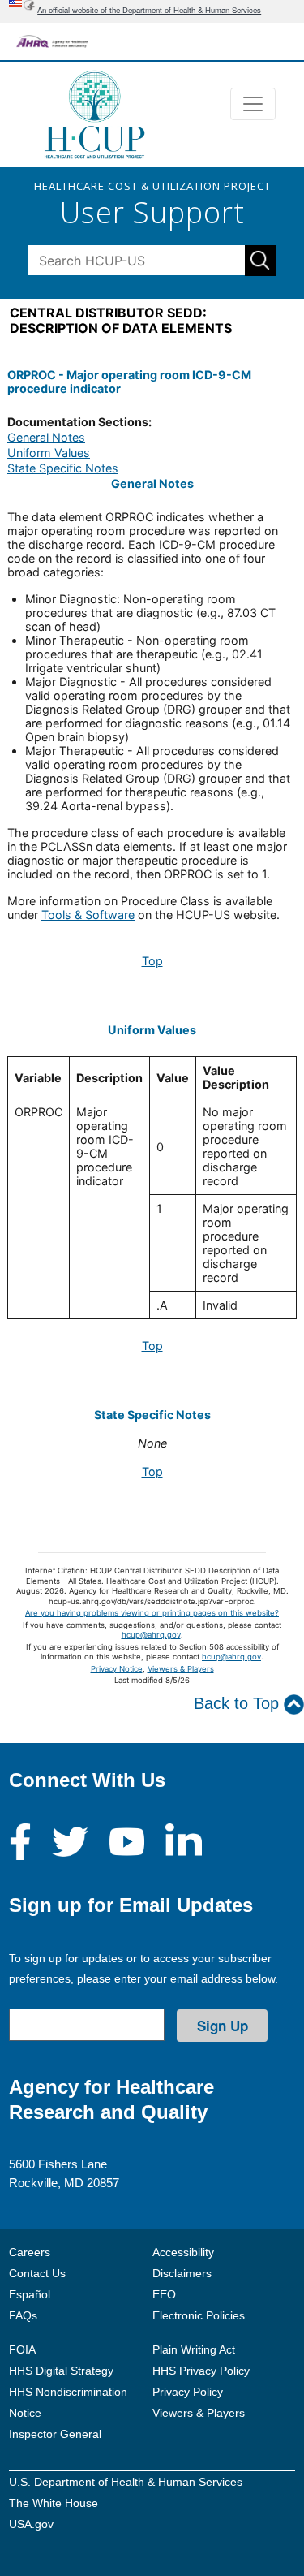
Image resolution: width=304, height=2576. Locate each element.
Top (152, 961)
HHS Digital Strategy (61, 2371)
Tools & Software (88, 915)
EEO (164, 2294)
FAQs (23, 2315)
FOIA (22, 2349)
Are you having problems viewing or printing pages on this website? (152, 1613)
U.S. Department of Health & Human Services (126, 2482)
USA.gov (31, 2524)
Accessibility (183, 2252)
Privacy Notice (117, 1669)
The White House (54, 2503)
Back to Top (239, 1703)
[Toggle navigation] (253, 104)
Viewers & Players (181, 1669)
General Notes (46, 437)
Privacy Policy (188, 2392)
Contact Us (37, 2273)
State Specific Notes (63, 468)
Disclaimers (182, 2273)
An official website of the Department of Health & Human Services (149, 10)
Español (30, 2294)
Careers (30, 2252)
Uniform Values (49, 453)
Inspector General (55, 2434)
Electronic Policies (199, 2315)
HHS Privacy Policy (201, 2371)
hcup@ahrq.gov (151, 1635)
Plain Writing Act (194, 2349)
